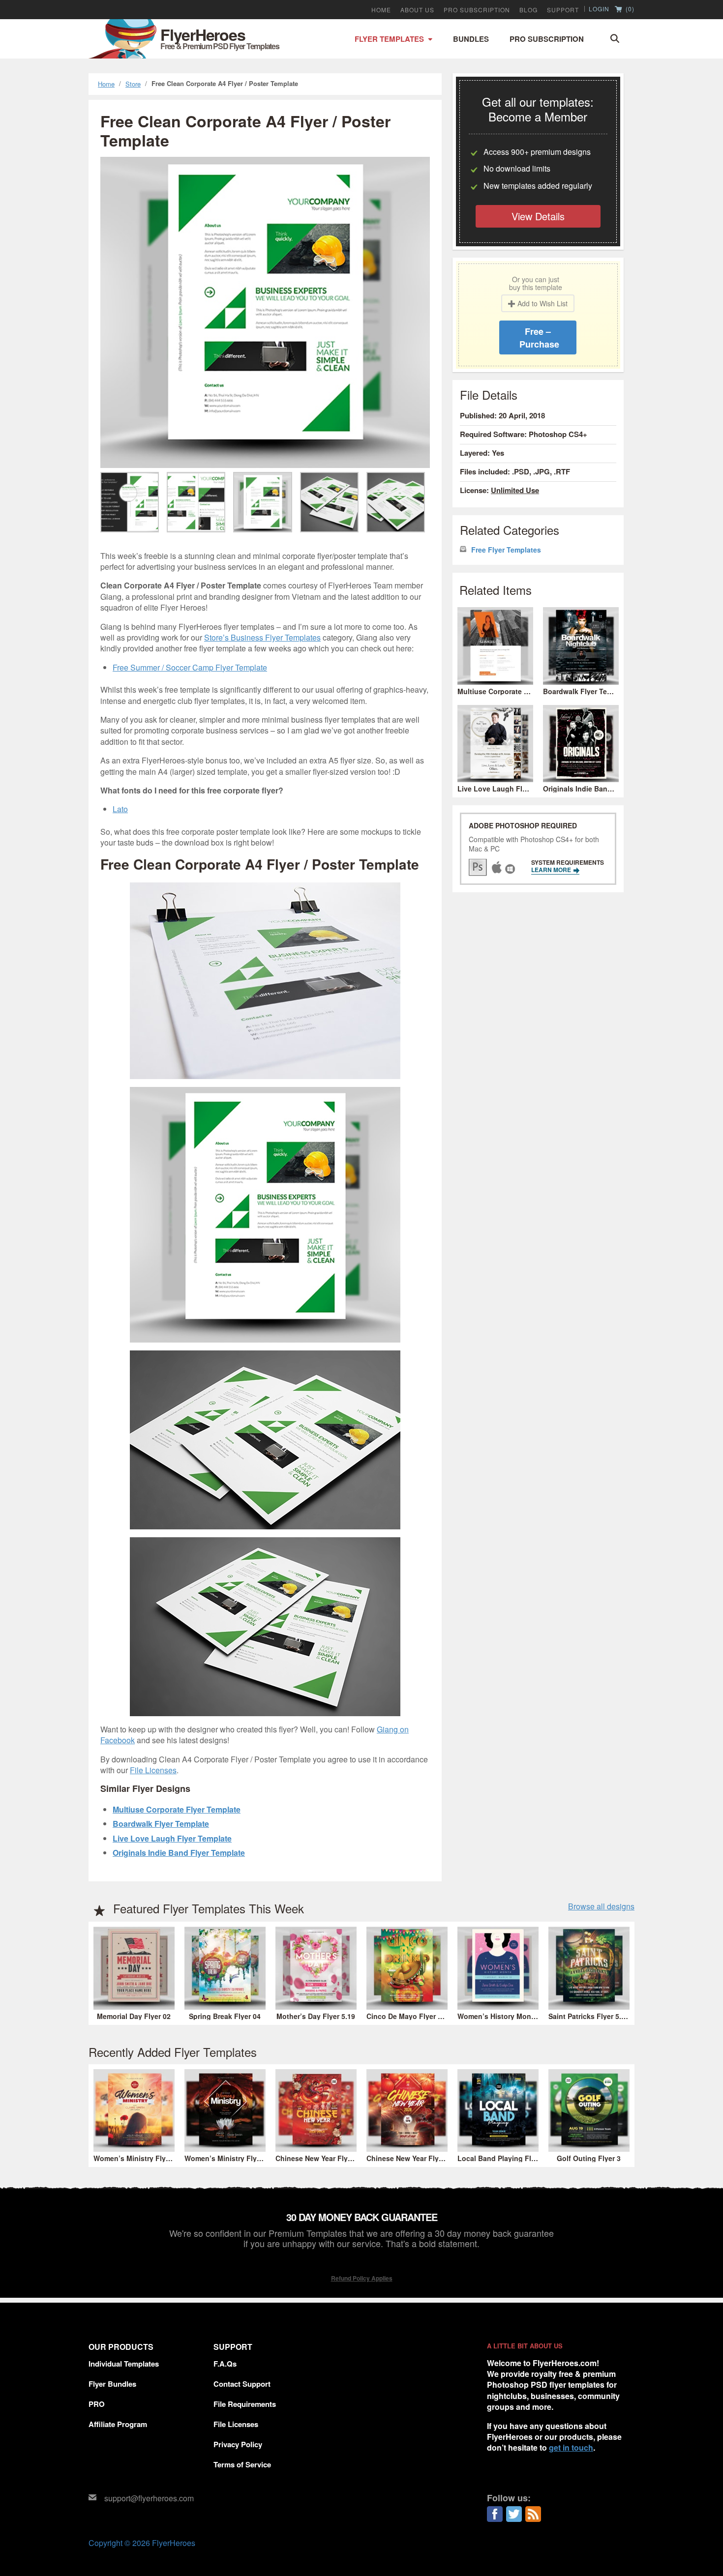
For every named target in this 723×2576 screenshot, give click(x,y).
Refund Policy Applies (362, 2278)
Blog (528, 10)
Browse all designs (601, 1906)
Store (133, 84)
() (629, 9)
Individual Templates (124, 2364)
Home (381, 10)
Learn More (552, 870)
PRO (97, 2404)
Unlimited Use (515, 490)
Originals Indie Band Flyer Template (179, 1853)
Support (563, 10)
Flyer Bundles (112, 2384)
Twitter (514, 2514)
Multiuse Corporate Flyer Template (177, 1809)
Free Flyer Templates (506, 550)
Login (599, 9)
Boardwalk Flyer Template (161, 1824)
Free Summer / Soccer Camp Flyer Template (190, 667)
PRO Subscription (477, 10)
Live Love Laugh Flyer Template (172, 1838)
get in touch (571, 2447)
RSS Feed (533, 2514)
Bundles (471, 39)
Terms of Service (242, 2464)
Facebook (495, 2514)
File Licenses (153, 1770)
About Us (417, 10)
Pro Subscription (547, 39)
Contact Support (242, 2384)
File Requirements (245, 2404)
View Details (538, 216)
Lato (120, 809)
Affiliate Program (118, 2424)
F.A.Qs (225, 2364)
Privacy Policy (238, 2444)
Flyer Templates (389, 39)
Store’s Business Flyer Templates (262, 637)
